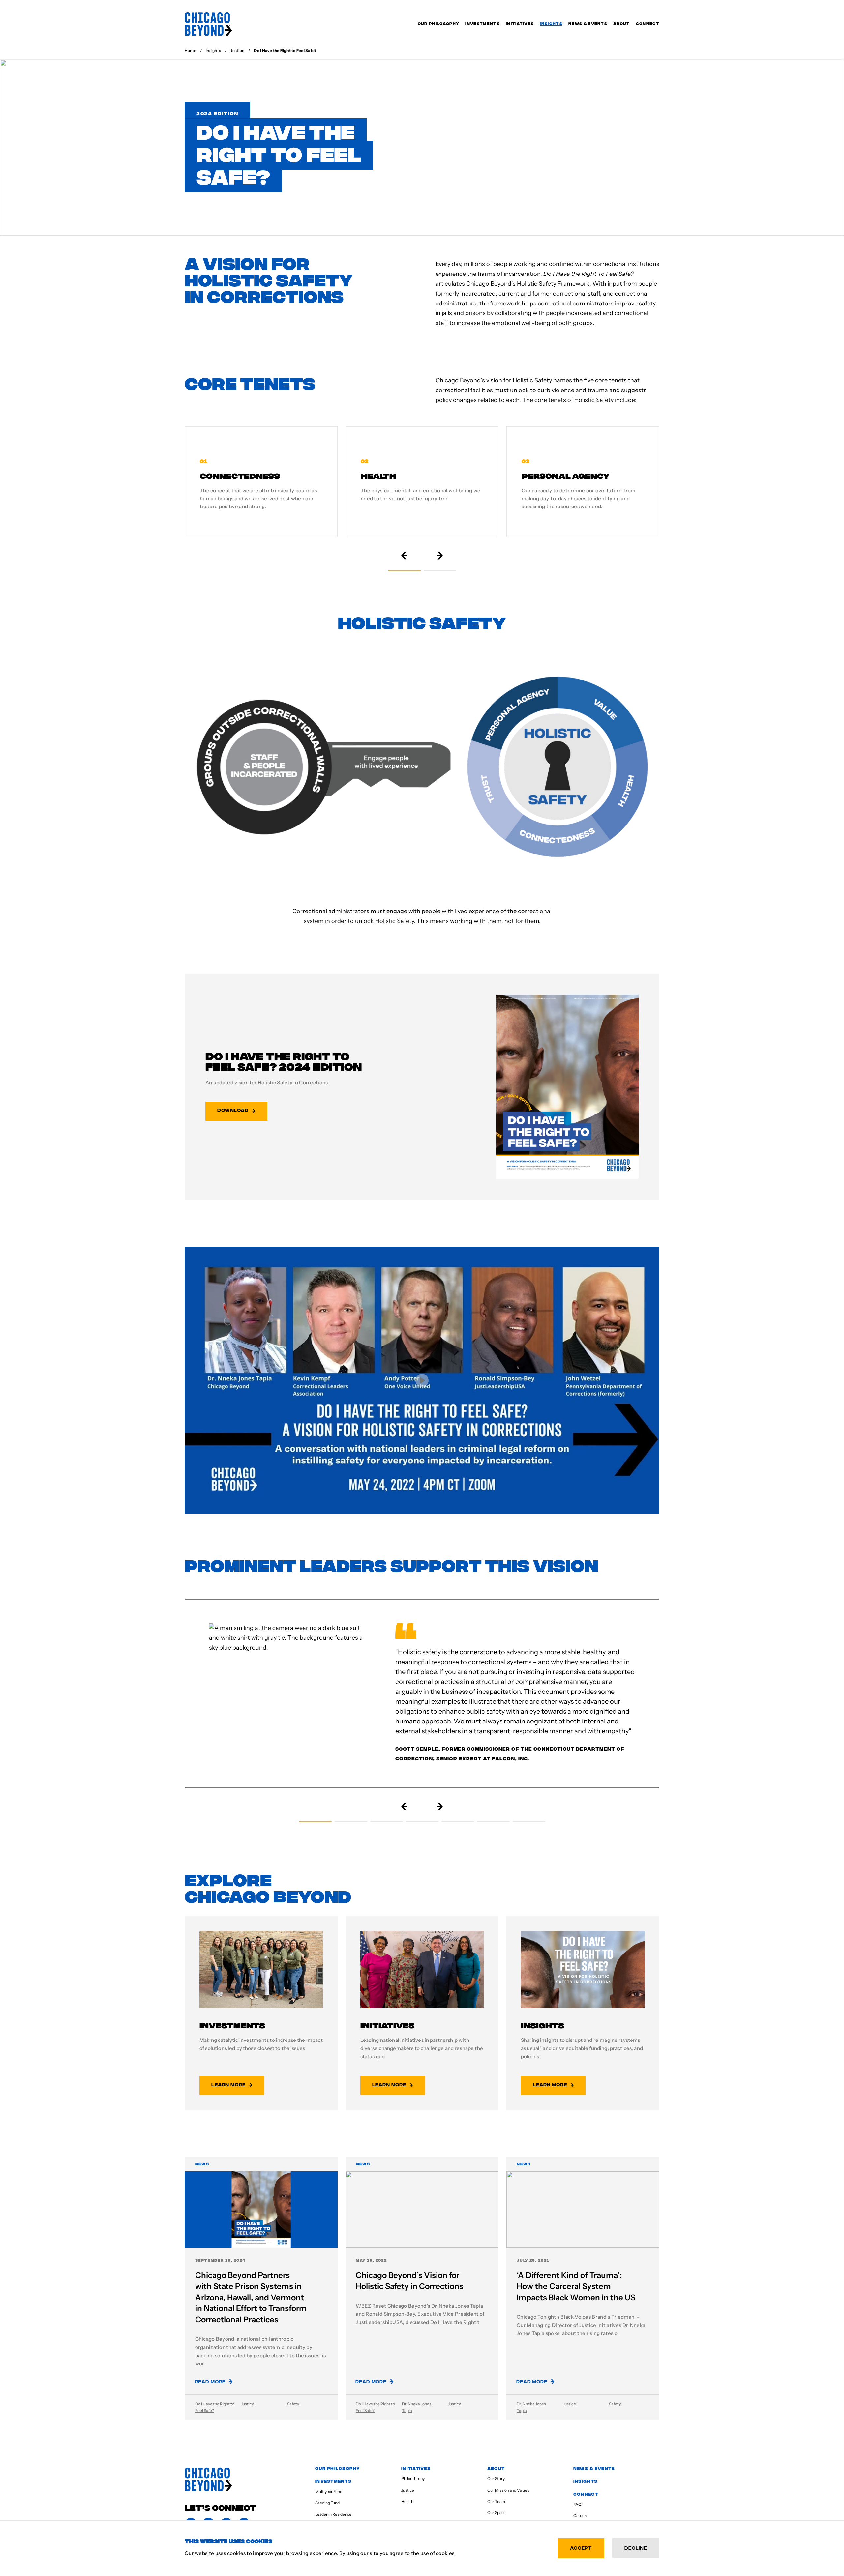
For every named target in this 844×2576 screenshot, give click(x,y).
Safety (293, 2404)
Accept (581, 2547)
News (202, 2164)
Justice (248, 2404)
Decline (636, 2547)
